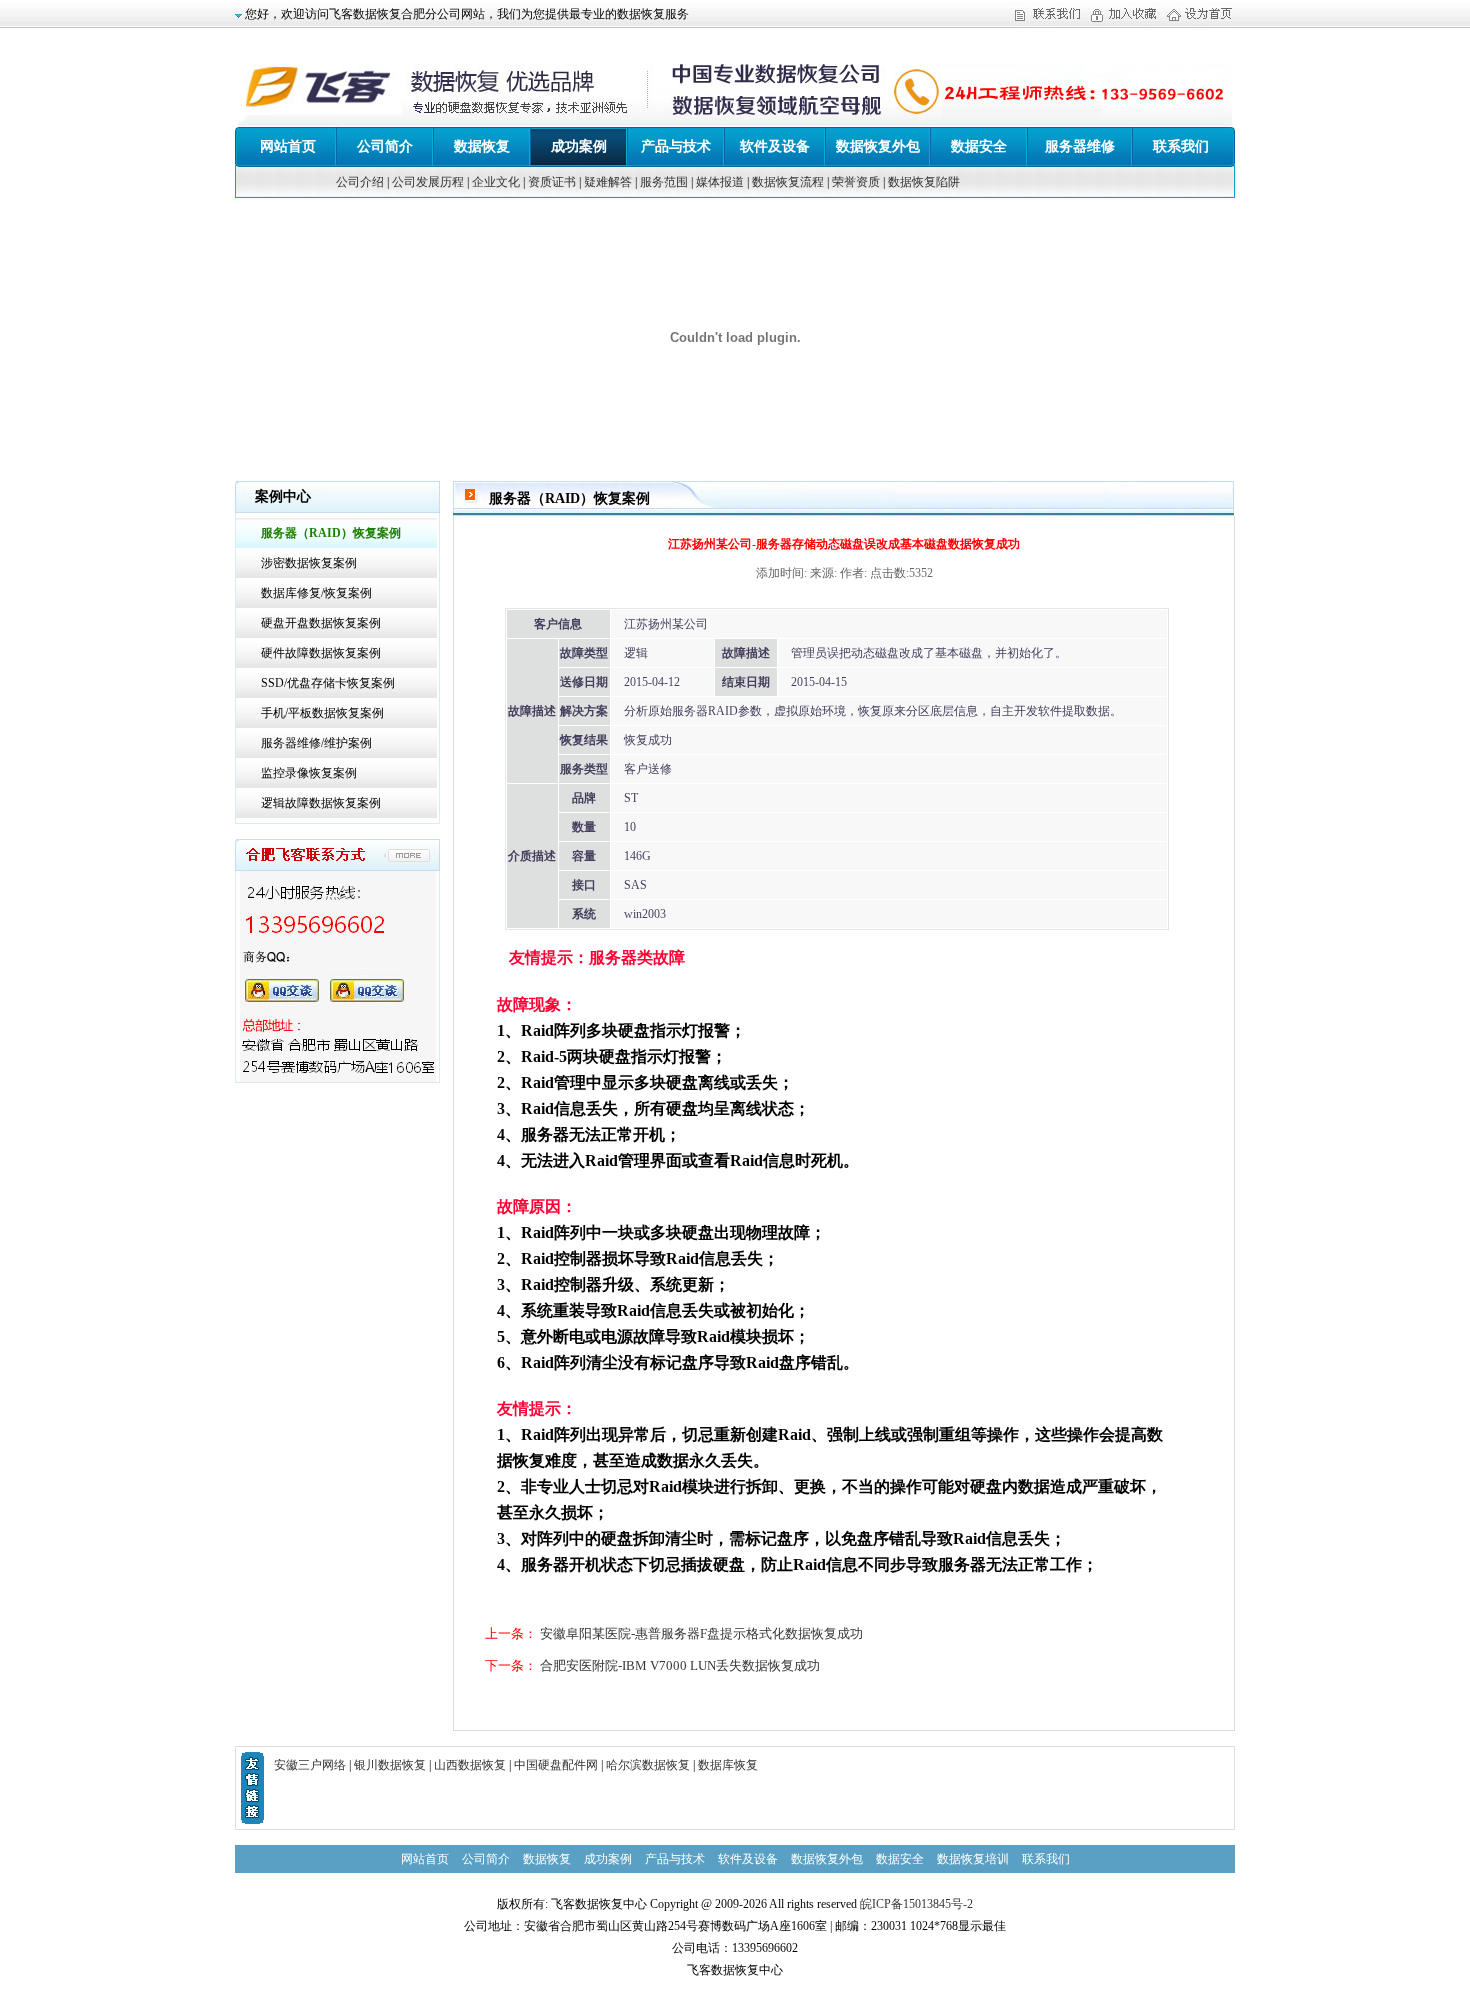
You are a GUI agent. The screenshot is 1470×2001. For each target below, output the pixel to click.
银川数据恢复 (390, 1765)
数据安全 (979, 146)
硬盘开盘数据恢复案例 (321, 623)
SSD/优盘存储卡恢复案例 (328, 683)
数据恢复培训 (973, 1859)
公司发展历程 (428, 182)
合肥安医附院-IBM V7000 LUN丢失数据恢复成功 (680, 1665)
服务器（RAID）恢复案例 (331, 533)
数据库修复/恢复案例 (316, 593)
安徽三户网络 (310, 1765)
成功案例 (579, 146)
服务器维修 (1080, 146)
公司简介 (385, 146)
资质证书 (552, 182)
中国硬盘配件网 (556, 1765)
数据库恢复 (728, 1765)
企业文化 (496, 182)
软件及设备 (775, 146)
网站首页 (288, 146)
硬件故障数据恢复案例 (321, 653)
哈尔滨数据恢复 (648, 1765)
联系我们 (1181, 146)
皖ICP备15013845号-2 (916, 1904)
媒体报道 (720, 182)
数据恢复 (482, 146)
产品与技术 (676, 146)
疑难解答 (608, 182)
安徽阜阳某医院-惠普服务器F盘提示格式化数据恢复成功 (701, 1633)
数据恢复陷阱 (924, 182)
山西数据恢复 (470, 1765)
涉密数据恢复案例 (309, 563)
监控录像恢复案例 (309, 773)
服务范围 (664, 182)
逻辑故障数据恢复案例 (321, 803)
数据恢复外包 (878, 146)
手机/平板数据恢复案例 (322, 713)
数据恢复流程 (788, 182)
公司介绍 (360, 182)
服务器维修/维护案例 (316, 743)
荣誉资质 (856, 182)
